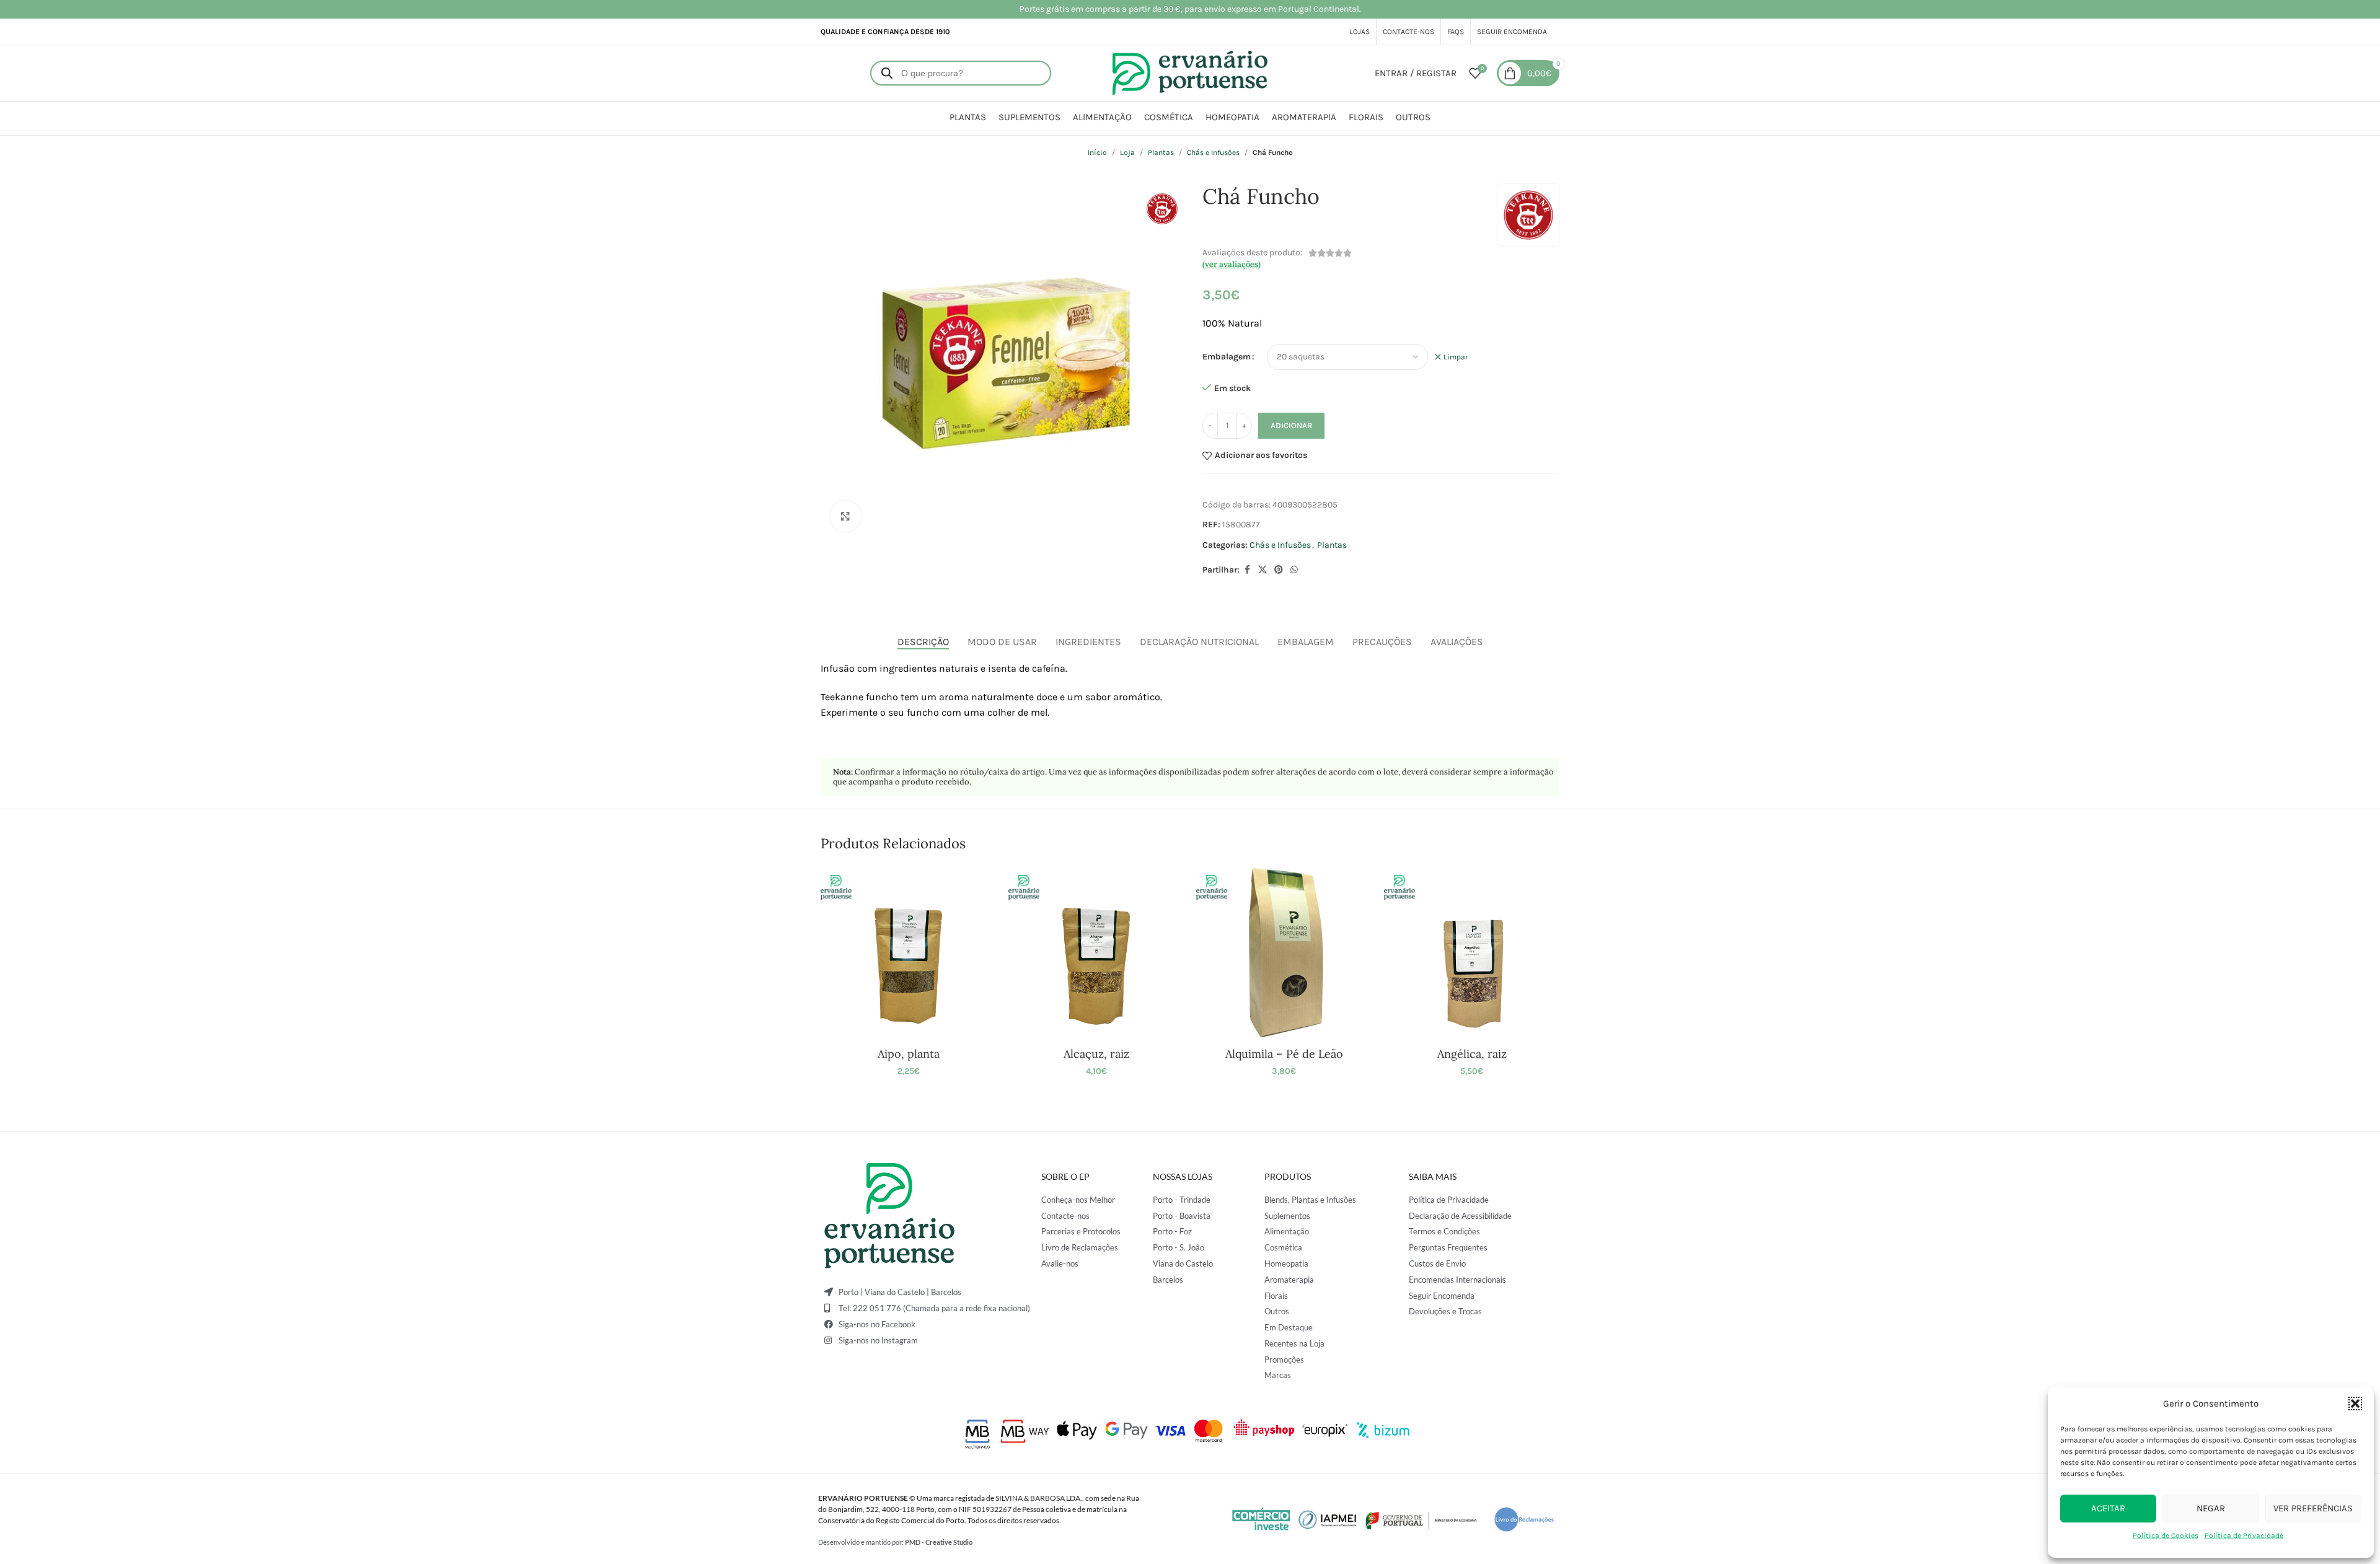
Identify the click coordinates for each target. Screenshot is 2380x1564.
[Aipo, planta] (908, 953)
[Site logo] (1190, 72)
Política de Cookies (2166, 1535)
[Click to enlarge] (845, 516)
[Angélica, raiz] (1472, 953)
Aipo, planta (909, 1054)
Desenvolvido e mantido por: (895, 1542)
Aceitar (2108, 1508)
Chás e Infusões (1213, 152)
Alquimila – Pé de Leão (1284, 1054)
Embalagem (1227, 357)
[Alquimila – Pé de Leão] (1284, 953)
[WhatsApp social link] (1294, 570)
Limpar (1456, 357)
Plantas (1161, 152)
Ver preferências (2313, 1508)
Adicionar (1291, 425)
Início (1097, 152)
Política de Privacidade (2244, 1535)
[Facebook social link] (1247, 570)
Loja (1127, 152)
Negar (2211, 1508)
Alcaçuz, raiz (1096, 1054)
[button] (2355, 1404)
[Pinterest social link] (1279, 570)
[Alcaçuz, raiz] (1096, 953)
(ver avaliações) (1232, 264)
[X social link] (1263, 570)
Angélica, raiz (1472, 1054)
